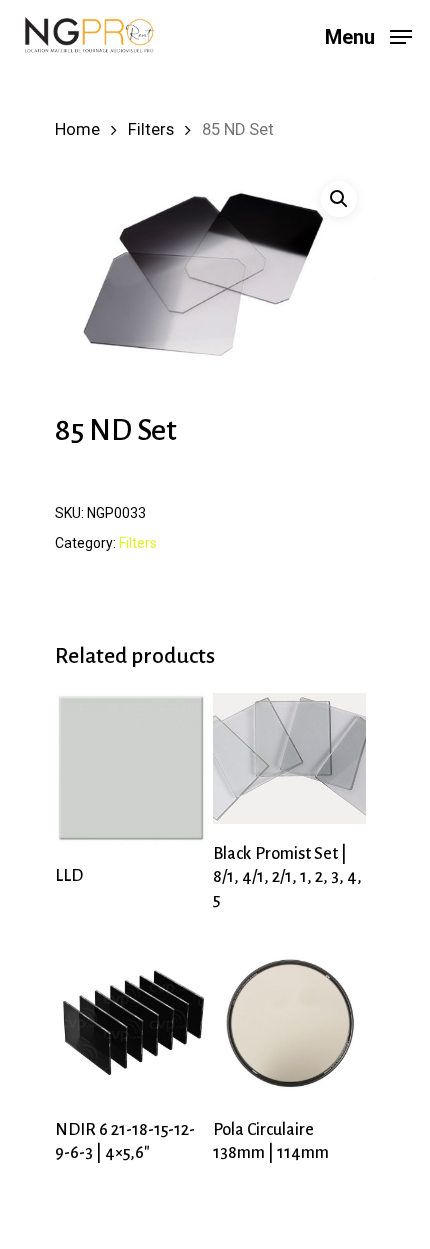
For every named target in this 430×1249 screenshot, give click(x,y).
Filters (151, 129)
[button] (339, 199)
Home (77, 129)
